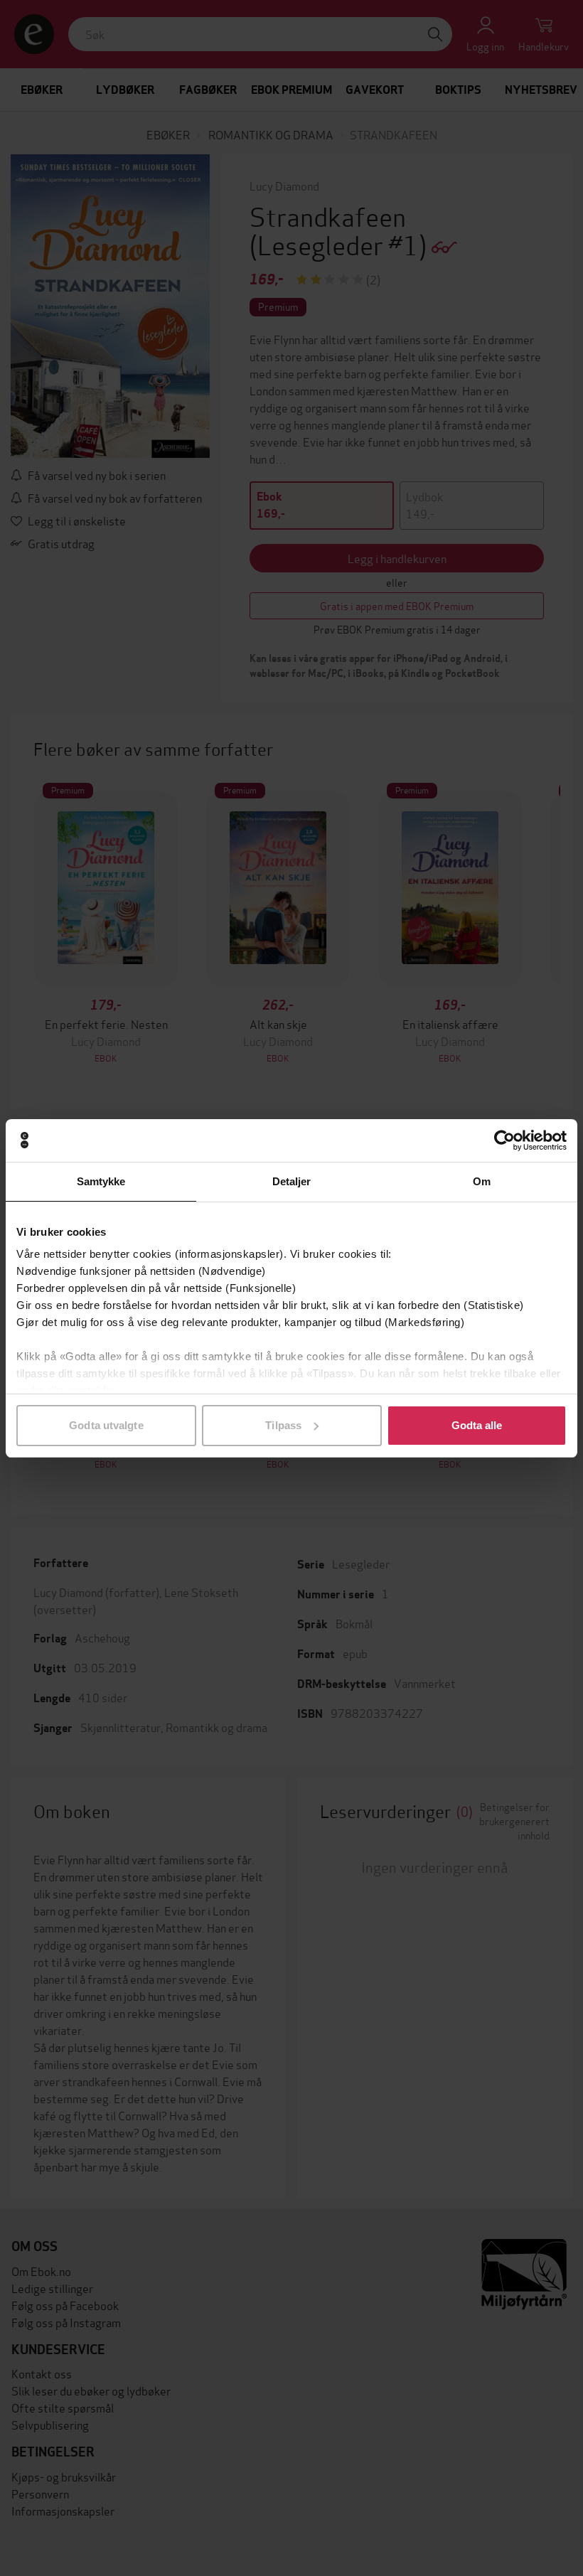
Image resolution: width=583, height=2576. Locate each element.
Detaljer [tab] (292, 1181)
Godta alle (477, 1425)
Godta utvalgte (106, 1425)
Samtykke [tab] (101, 1181)
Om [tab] (482, 1181)
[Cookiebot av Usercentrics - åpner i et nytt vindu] (504, 1140)
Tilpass (283, 1425)
